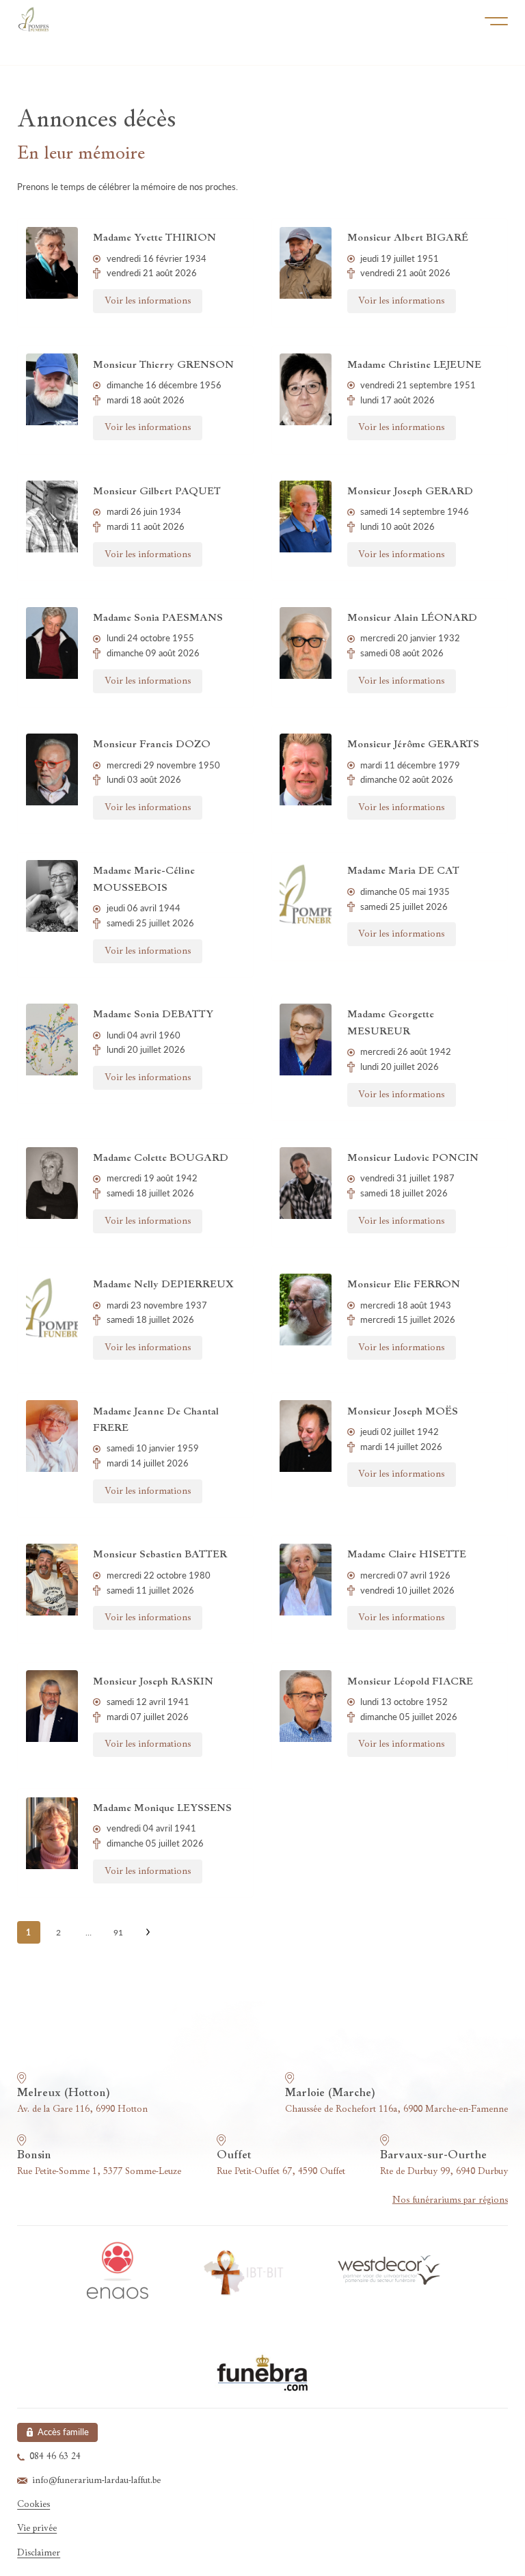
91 (118, 1932)
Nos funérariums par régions (450, 2200)
